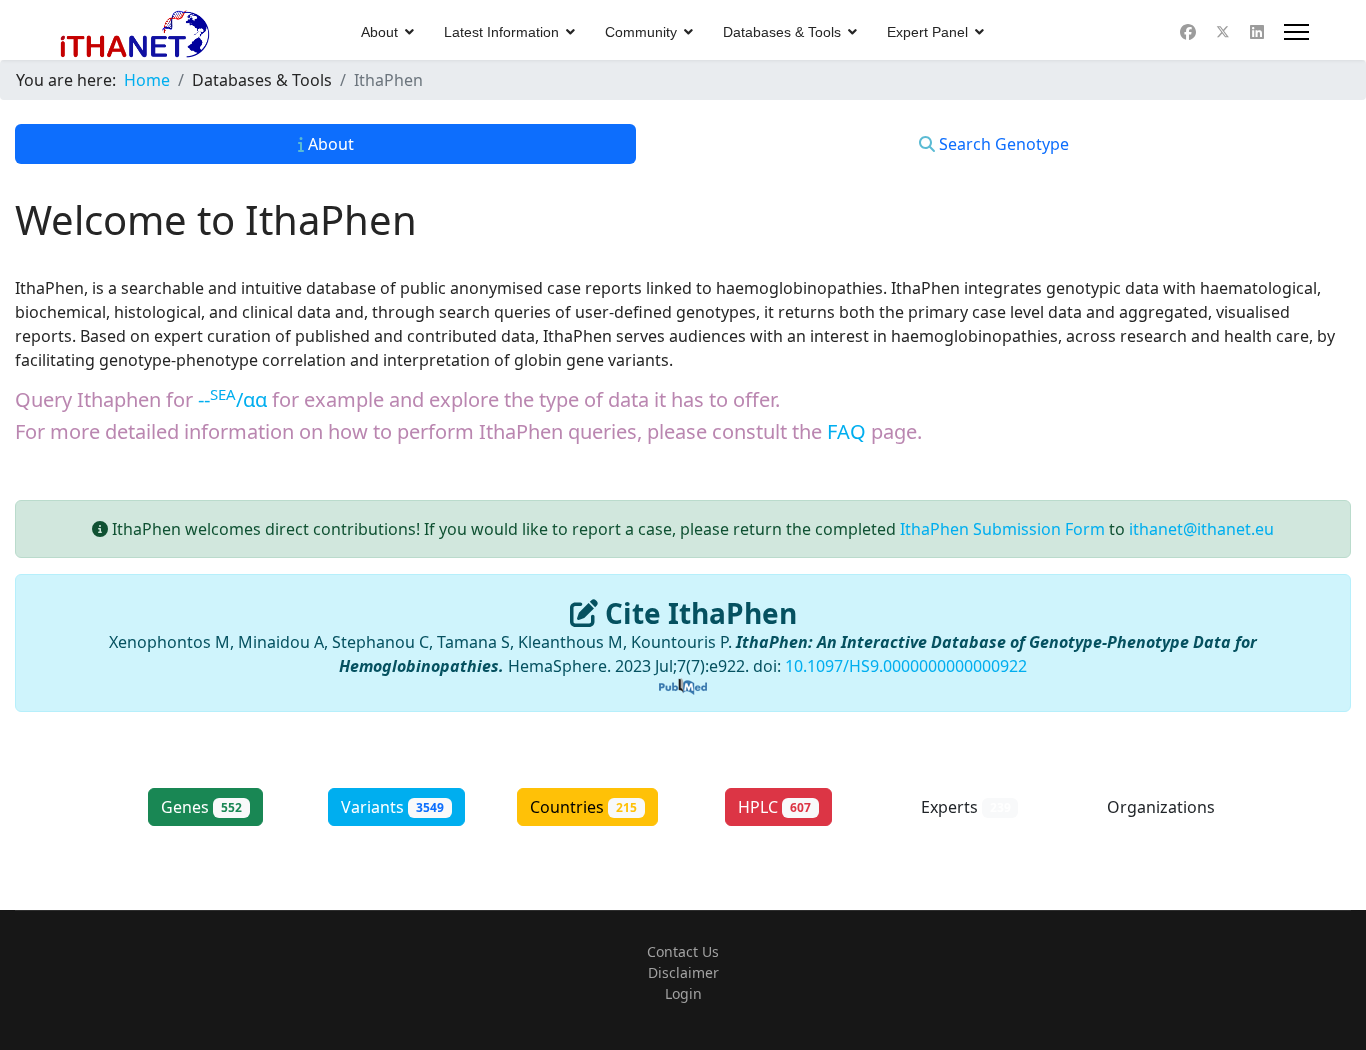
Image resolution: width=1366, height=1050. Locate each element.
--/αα (232, 399)
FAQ (846, 431)
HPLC (774, 807)
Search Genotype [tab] (1002, 144)
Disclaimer (683, 972)
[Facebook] (1188, 32)
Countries (583, 807)
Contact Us (683, 951)
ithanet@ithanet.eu (1201, 529)
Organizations (1161, 818)
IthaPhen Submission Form (1002, 529)
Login (683, 993)
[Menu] (1296, 32)
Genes (201, 807)
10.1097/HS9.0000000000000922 (906, 666)
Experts (966, 807)
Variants (392, 807)
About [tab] (329, 144)
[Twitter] (1223, 32)
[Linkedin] (1257, 32)
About (379, 32)
